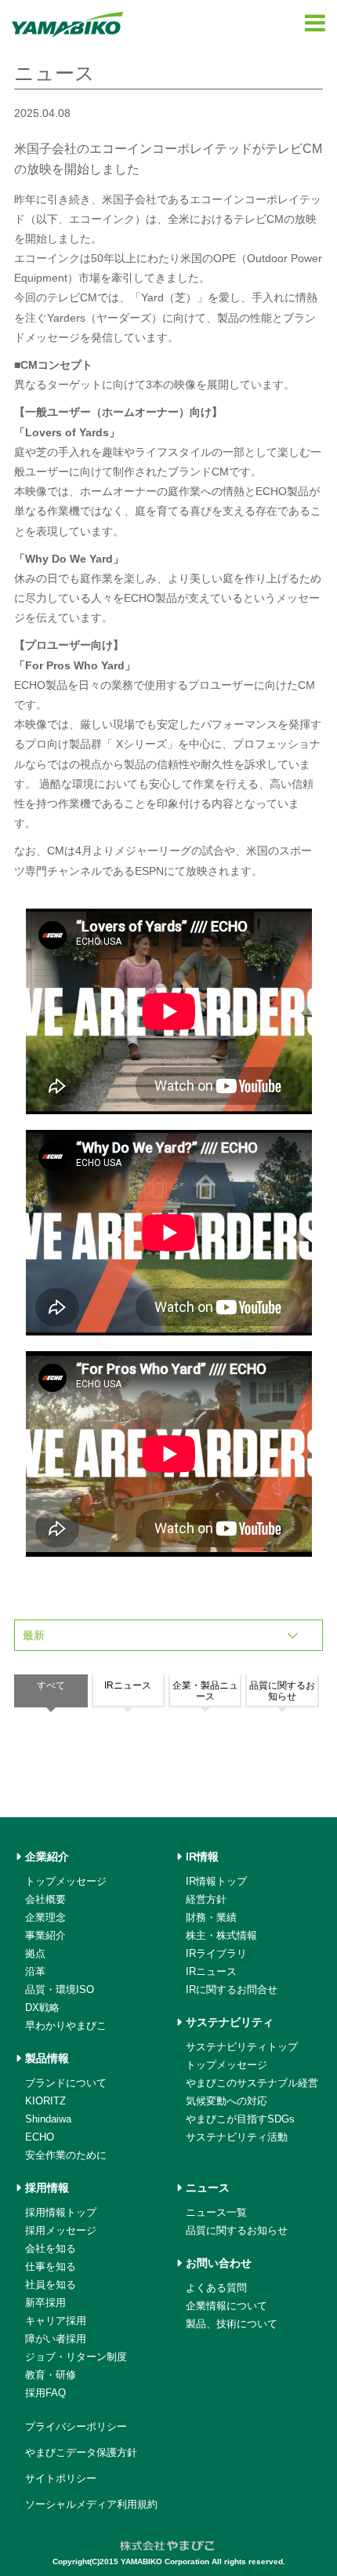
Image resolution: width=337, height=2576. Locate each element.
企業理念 (45, 1917)
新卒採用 (45, 2303)
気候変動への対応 (226, 2101)
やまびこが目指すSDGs (240, 2119)
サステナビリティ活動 (237, 2137)
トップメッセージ (66, 1881)
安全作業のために (66, 2155)
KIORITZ (45, 2101)
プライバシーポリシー (76, 2427)
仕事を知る (51, 2266)
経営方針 (206, 1899)
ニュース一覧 (216, 2212)
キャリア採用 (56, 2321)
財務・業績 (211, 1917)
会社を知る (51, 2248)
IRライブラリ (216, 1953)
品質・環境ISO (60, 1989)
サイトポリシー (61, 2478)
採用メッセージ (61, 2230)
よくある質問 (216, 2288)
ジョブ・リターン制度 (76, 2357)
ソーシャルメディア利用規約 (91, 2504)
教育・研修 (51, 2375)
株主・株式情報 (221, 1935)
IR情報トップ (216, 1881)
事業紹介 (45, 1935)
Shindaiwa (48, 2119)
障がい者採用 (56, 2339)
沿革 (35, 1971)
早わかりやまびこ (66, 2026)
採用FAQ (45, 2393)
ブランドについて (66, 2083)
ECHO (40, 2137)
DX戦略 (42, 2008)
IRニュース (211, 1971)
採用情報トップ (61, 2212)
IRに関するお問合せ (232, 1989)
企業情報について (226, 2306)
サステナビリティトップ (242, 2047)
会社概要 (45, 1899)
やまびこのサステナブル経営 (252, 2083)
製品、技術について (232, 2324)
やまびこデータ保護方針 (81, 2452)
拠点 (35, 1953)
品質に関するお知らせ (237, 2230)
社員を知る (51, 2285)
